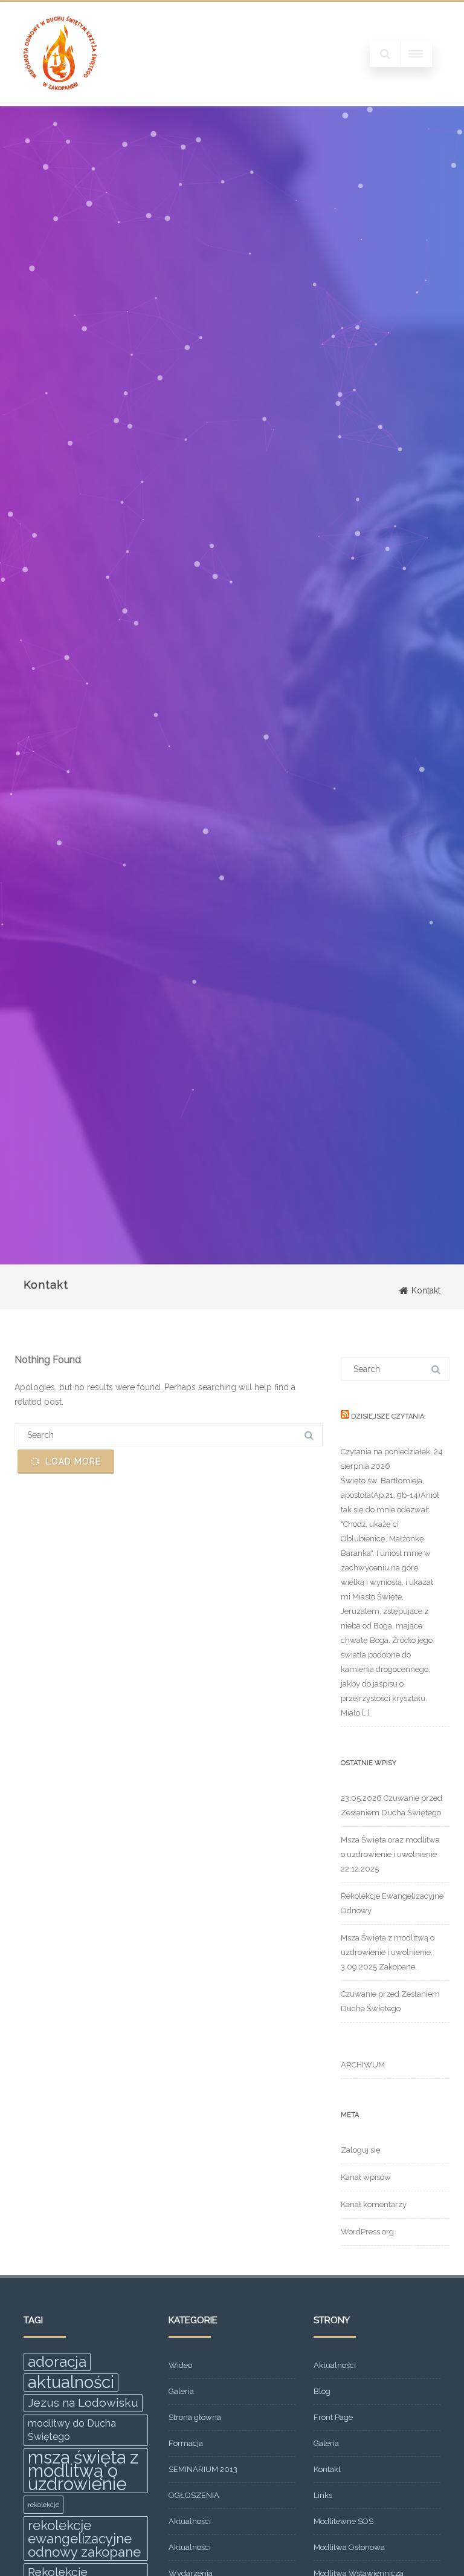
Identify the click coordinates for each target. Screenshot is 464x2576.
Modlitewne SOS (343, 2521)
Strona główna (195, 2417)
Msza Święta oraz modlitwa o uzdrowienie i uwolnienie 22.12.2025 (390, 1854)
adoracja (57, 2362)
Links (323, 2495)
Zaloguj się (361, 2150)
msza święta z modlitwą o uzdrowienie (83, 2471)
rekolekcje (43, 2505)
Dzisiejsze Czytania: (388, 1416)
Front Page (333, 2417)
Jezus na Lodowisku (83, 2403)
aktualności (71, 2382)
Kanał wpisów (366, 2177)
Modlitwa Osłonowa (349, 2547)
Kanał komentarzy (374, 2204)
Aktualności (190, 2521)
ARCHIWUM (363, 2065)
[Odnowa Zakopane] (60, 102)
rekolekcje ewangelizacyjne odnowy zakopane (84, 2539)
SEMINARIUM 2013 (203, 2469)
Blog (322, 2391)
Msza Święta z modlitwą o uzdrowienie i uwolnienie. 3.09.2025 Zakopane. (388, 1952)
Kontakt (327, 2469)
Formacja (186, 2443)
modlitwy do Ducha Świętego (72, 2430)
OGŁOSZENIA (194, 2495)
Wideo (180, 2365)
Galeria (181, 2391)
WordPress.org (367, 2232)
